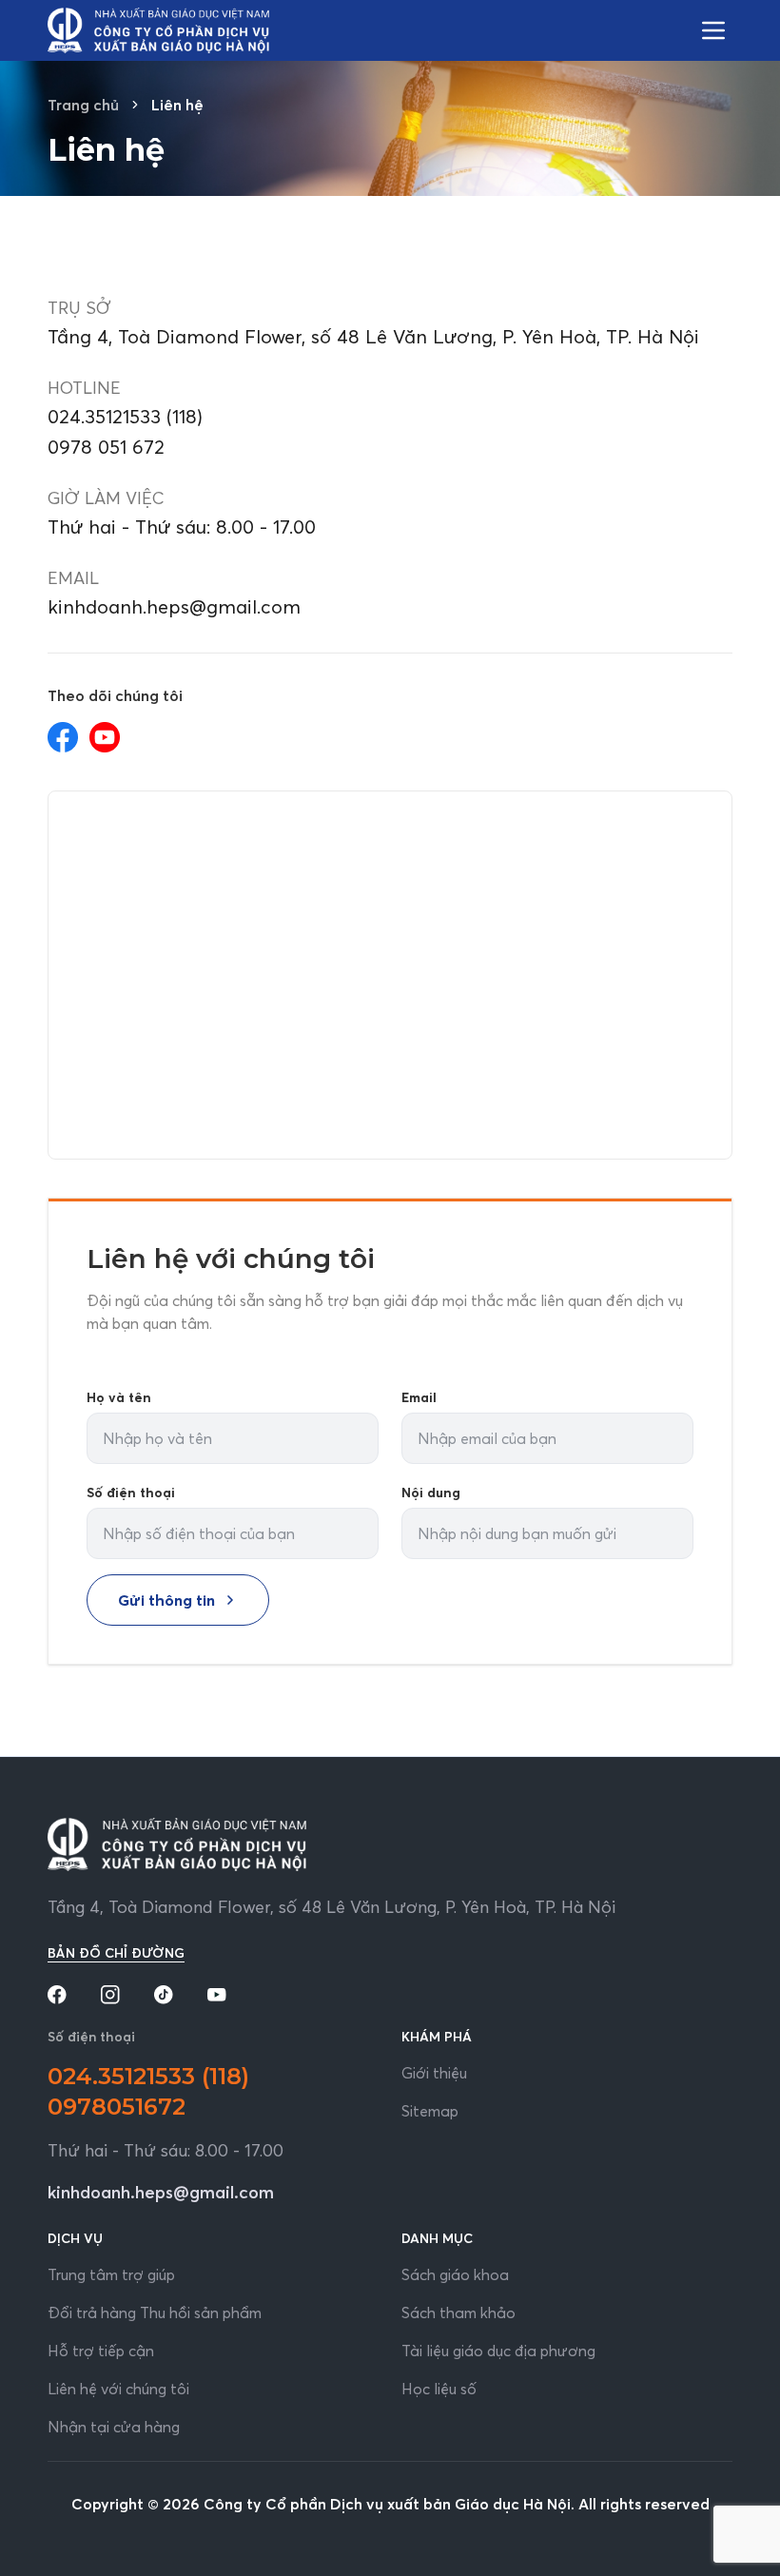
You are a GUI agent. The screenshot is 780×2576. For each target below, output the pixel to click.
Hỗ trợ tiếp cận (101, 2351)
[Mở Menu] (713, 30)
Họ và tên (119, 1397)
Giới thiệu (434, 2073)
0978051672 (117, 2107)
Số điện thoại (131, 1493)
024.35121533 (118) (125, 416)
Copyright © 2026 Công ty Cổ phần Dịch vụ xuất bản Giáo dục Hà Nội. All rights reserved (390, 2504)
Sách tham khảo (458, 2313)
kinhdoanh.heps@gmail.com (174, 606)
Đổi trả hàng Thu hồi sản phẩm (155, 2313)
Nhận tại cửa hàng (114, 2427)
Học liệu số (439, 2389)
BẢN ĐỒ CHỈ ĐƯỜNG (116, 1953)
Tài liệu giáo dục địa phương (498, 2351)
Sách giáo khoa (455, 2274)
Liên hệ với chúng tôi (118, 2389)
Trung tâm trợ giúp (111, 2274)
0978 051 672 (106, 447)
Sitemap (430, 2111)
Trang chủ (83, 105)
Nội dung (431, 1493)
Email (419, 1397)
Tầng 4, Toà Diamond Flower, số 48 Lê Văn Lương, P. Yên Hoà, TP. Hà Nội (331, 1907)
